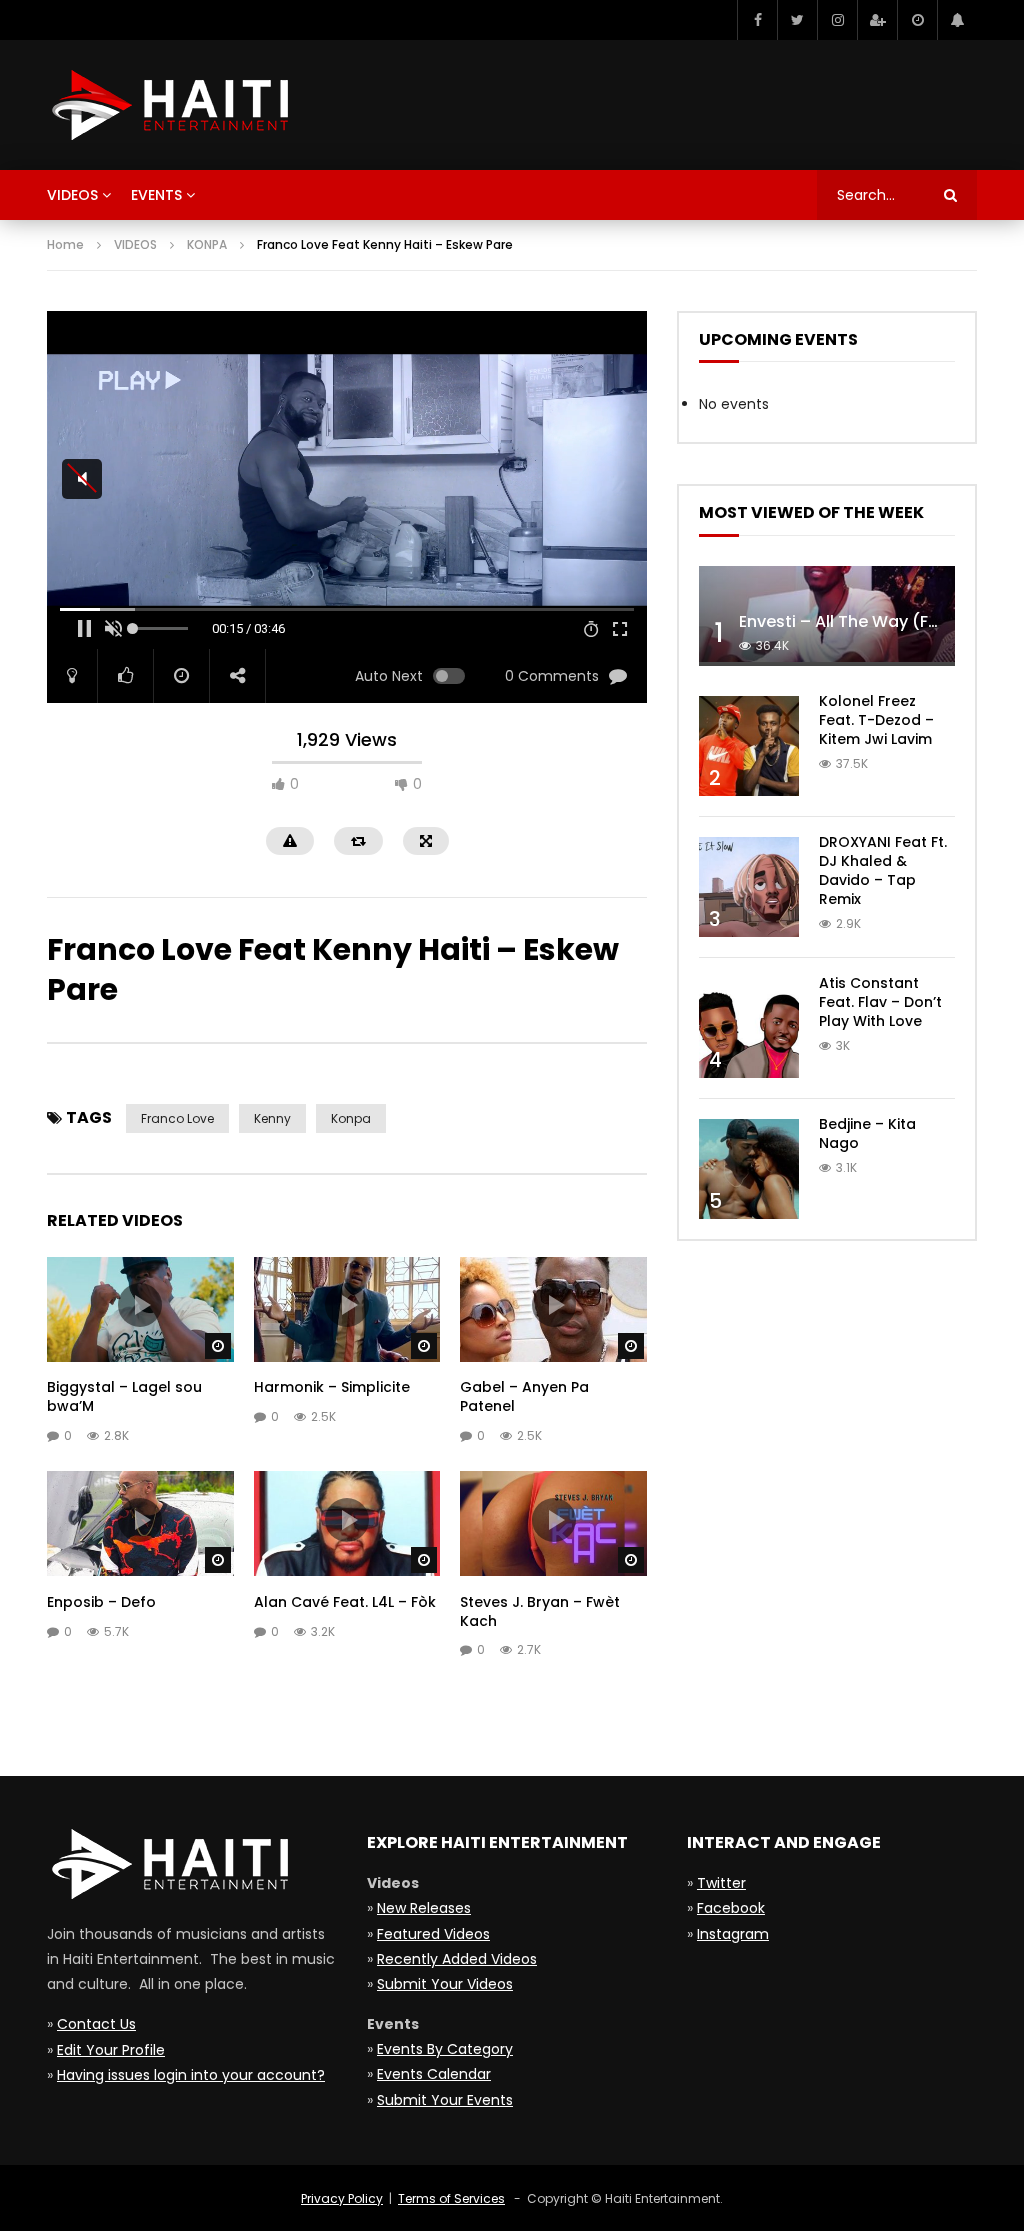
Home (65, 244)
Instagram (733, 1934)
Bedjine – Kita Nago (867, 1133)
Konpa (351, 1118)
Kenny (272, 1118)
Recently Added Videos (457, 1959)
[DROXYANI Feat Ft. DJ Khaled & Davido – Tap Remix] (749, 887)
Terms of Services (451, 2198)
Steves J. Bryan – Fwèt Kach (540, 1611)
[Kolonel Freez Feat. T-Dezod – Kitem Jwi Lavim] (749, 746)
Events (156, 195)
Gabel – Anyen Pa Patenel (524, 1396)
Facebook (731, 1908)
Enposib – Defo (101, 1602)
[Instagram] (837, 20)
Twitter (721, 1883)
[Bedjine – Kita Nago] (749, 1169)
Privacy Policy (342, 2198)
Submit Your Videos (445, 1984)
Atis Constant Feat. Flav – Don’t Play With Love (880, 1002)
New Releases (424, 1908)
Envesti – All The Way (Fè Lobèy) (868, 621)
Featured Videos (433, 1934)
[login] (877, 20)
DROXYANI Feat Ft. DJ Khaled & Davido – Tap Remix (883, 870)
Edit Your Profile (111, 2050)
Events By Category (445, 2049)
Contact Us (96, 2024)
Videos (72, 195)
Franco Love (177, 1118)
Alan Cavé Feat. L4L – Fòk (345, 1602)
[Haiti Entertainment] (167, 105)
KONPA (207, 244)
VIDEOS (135, 244)
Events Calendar (434, 2074)
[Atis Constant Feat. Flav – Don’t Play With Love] (749, 1028)
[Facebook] (757, 20)
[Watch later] (917, 20)
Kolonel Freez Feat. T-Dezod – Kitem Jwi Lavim (876, 720)
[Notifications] (957, 20)
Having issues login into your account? (191, 2075)
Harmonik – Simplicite (332, 1387)
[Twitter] (797, 20)
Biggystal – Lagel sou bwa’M (124, 1396)
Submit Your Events (445, 2100)
